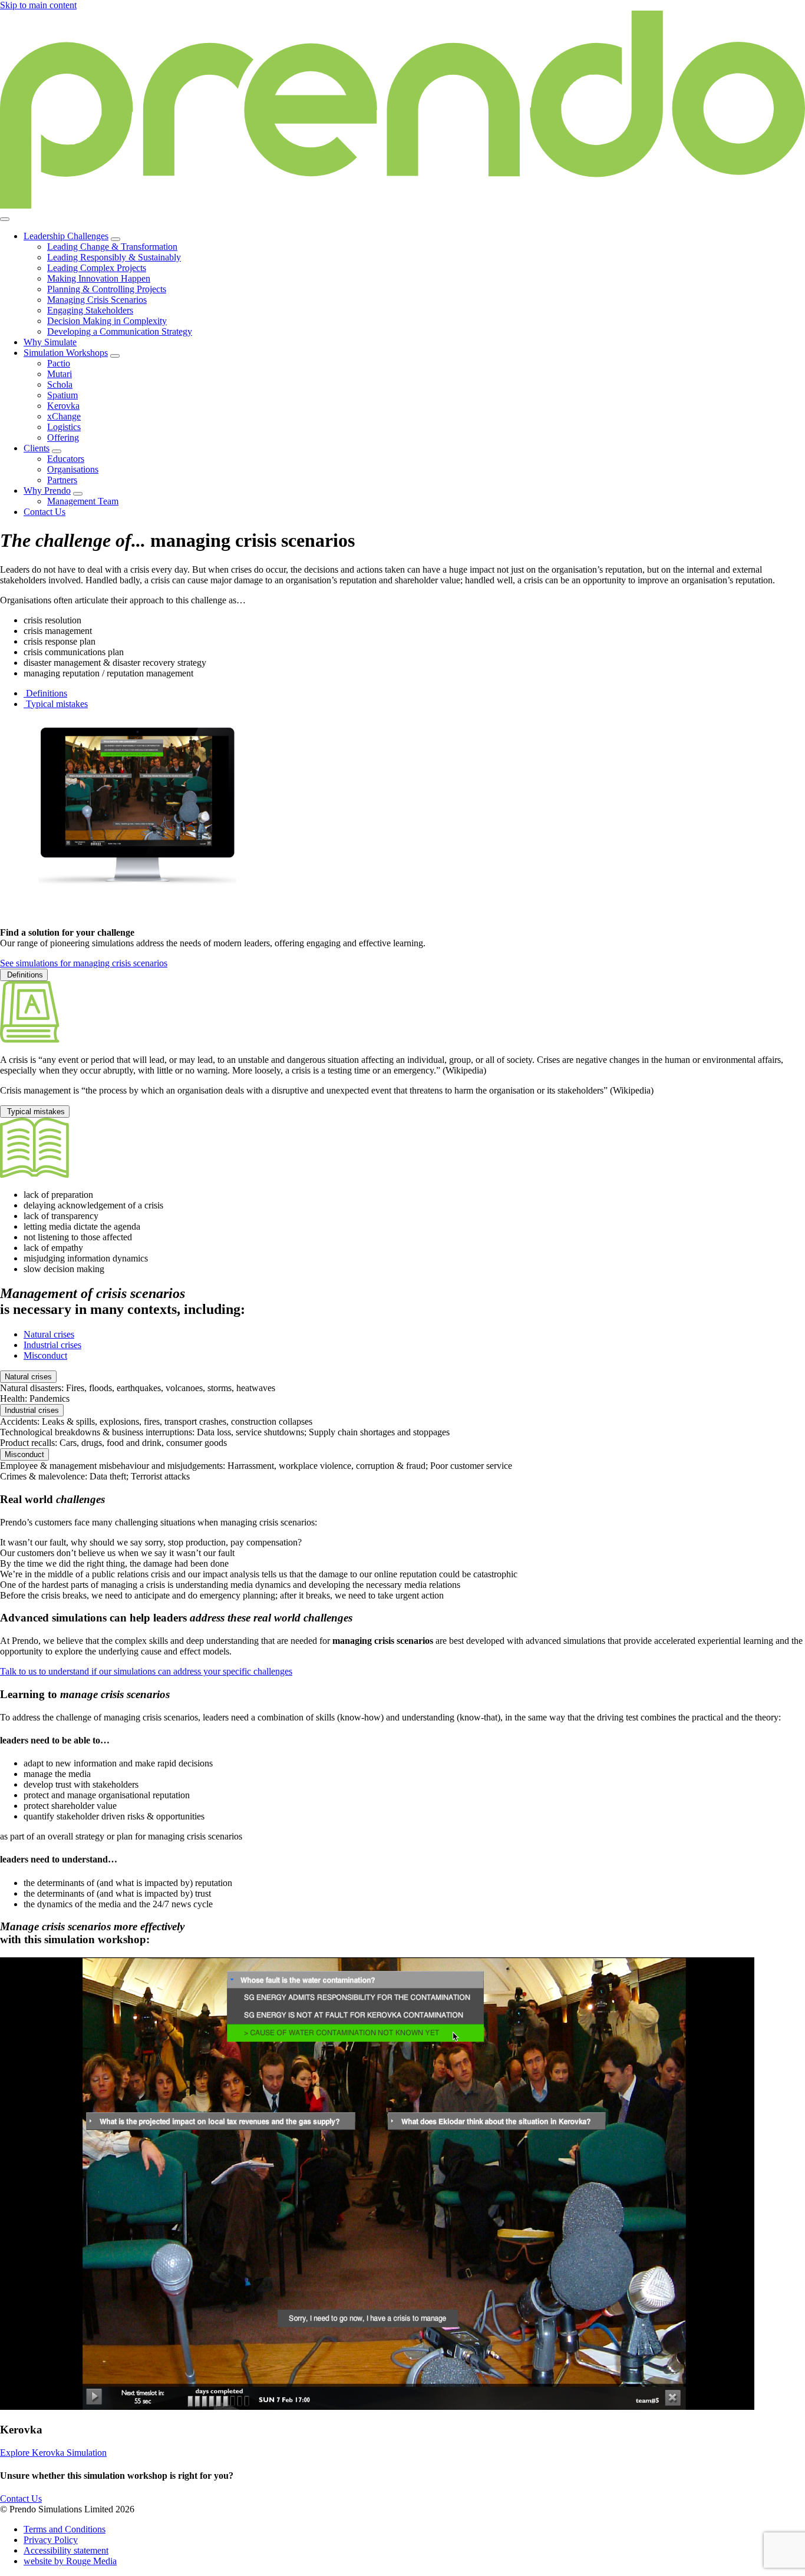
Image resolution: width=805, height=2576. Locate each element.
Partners (62, 480)
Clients (37, 448)
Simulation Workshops (66, 353)
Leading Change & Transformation (112, 247)
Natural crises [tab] (49, 1334)
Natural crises (28, 1377)
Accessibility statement (66, 2550)
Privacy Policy (51, 2540)
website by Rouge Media (70, 2561)
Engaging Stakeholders (90, 310)
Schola (60, 384)
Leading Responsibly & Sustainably (114, 257)
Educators (66, 459)
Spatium (62, 395)
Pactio (59, 363)
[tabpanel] (402, 1032)
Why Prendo (47, 491)
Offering (63, 437)
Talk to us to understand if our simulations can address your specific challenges (146, 1671)
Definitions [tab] (45, 693)
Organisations (73, 469)
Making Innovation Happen (99, 278)
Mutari (60, 374)
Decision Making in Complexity (107, 321)
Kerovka (63, 406)
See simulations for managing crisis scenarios (84, 963)
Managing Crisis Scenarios (97, 300)
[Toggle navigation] (5, 219)
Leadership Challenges (66, 236)
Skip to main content (38, 5)
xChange (64, 416)
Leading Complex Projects (97, 268)
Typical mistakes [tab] (56, 704)
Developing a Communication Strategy (120, 331)
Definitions (24, 975)
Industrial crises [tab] (52, 1345)
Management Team (83, 501)
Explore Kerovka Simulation (53, 2453)
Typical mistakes (35, 1112)
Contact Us (44, 512)
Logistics (64, 427)
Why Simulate (50, 342)
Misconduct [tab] (45, 1355)
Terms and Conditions (65, 2529)
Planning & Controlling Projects (107, 289)
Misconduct (24, 1454)
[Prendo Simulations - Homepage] (402, 205)
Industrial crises (32, 1410)
